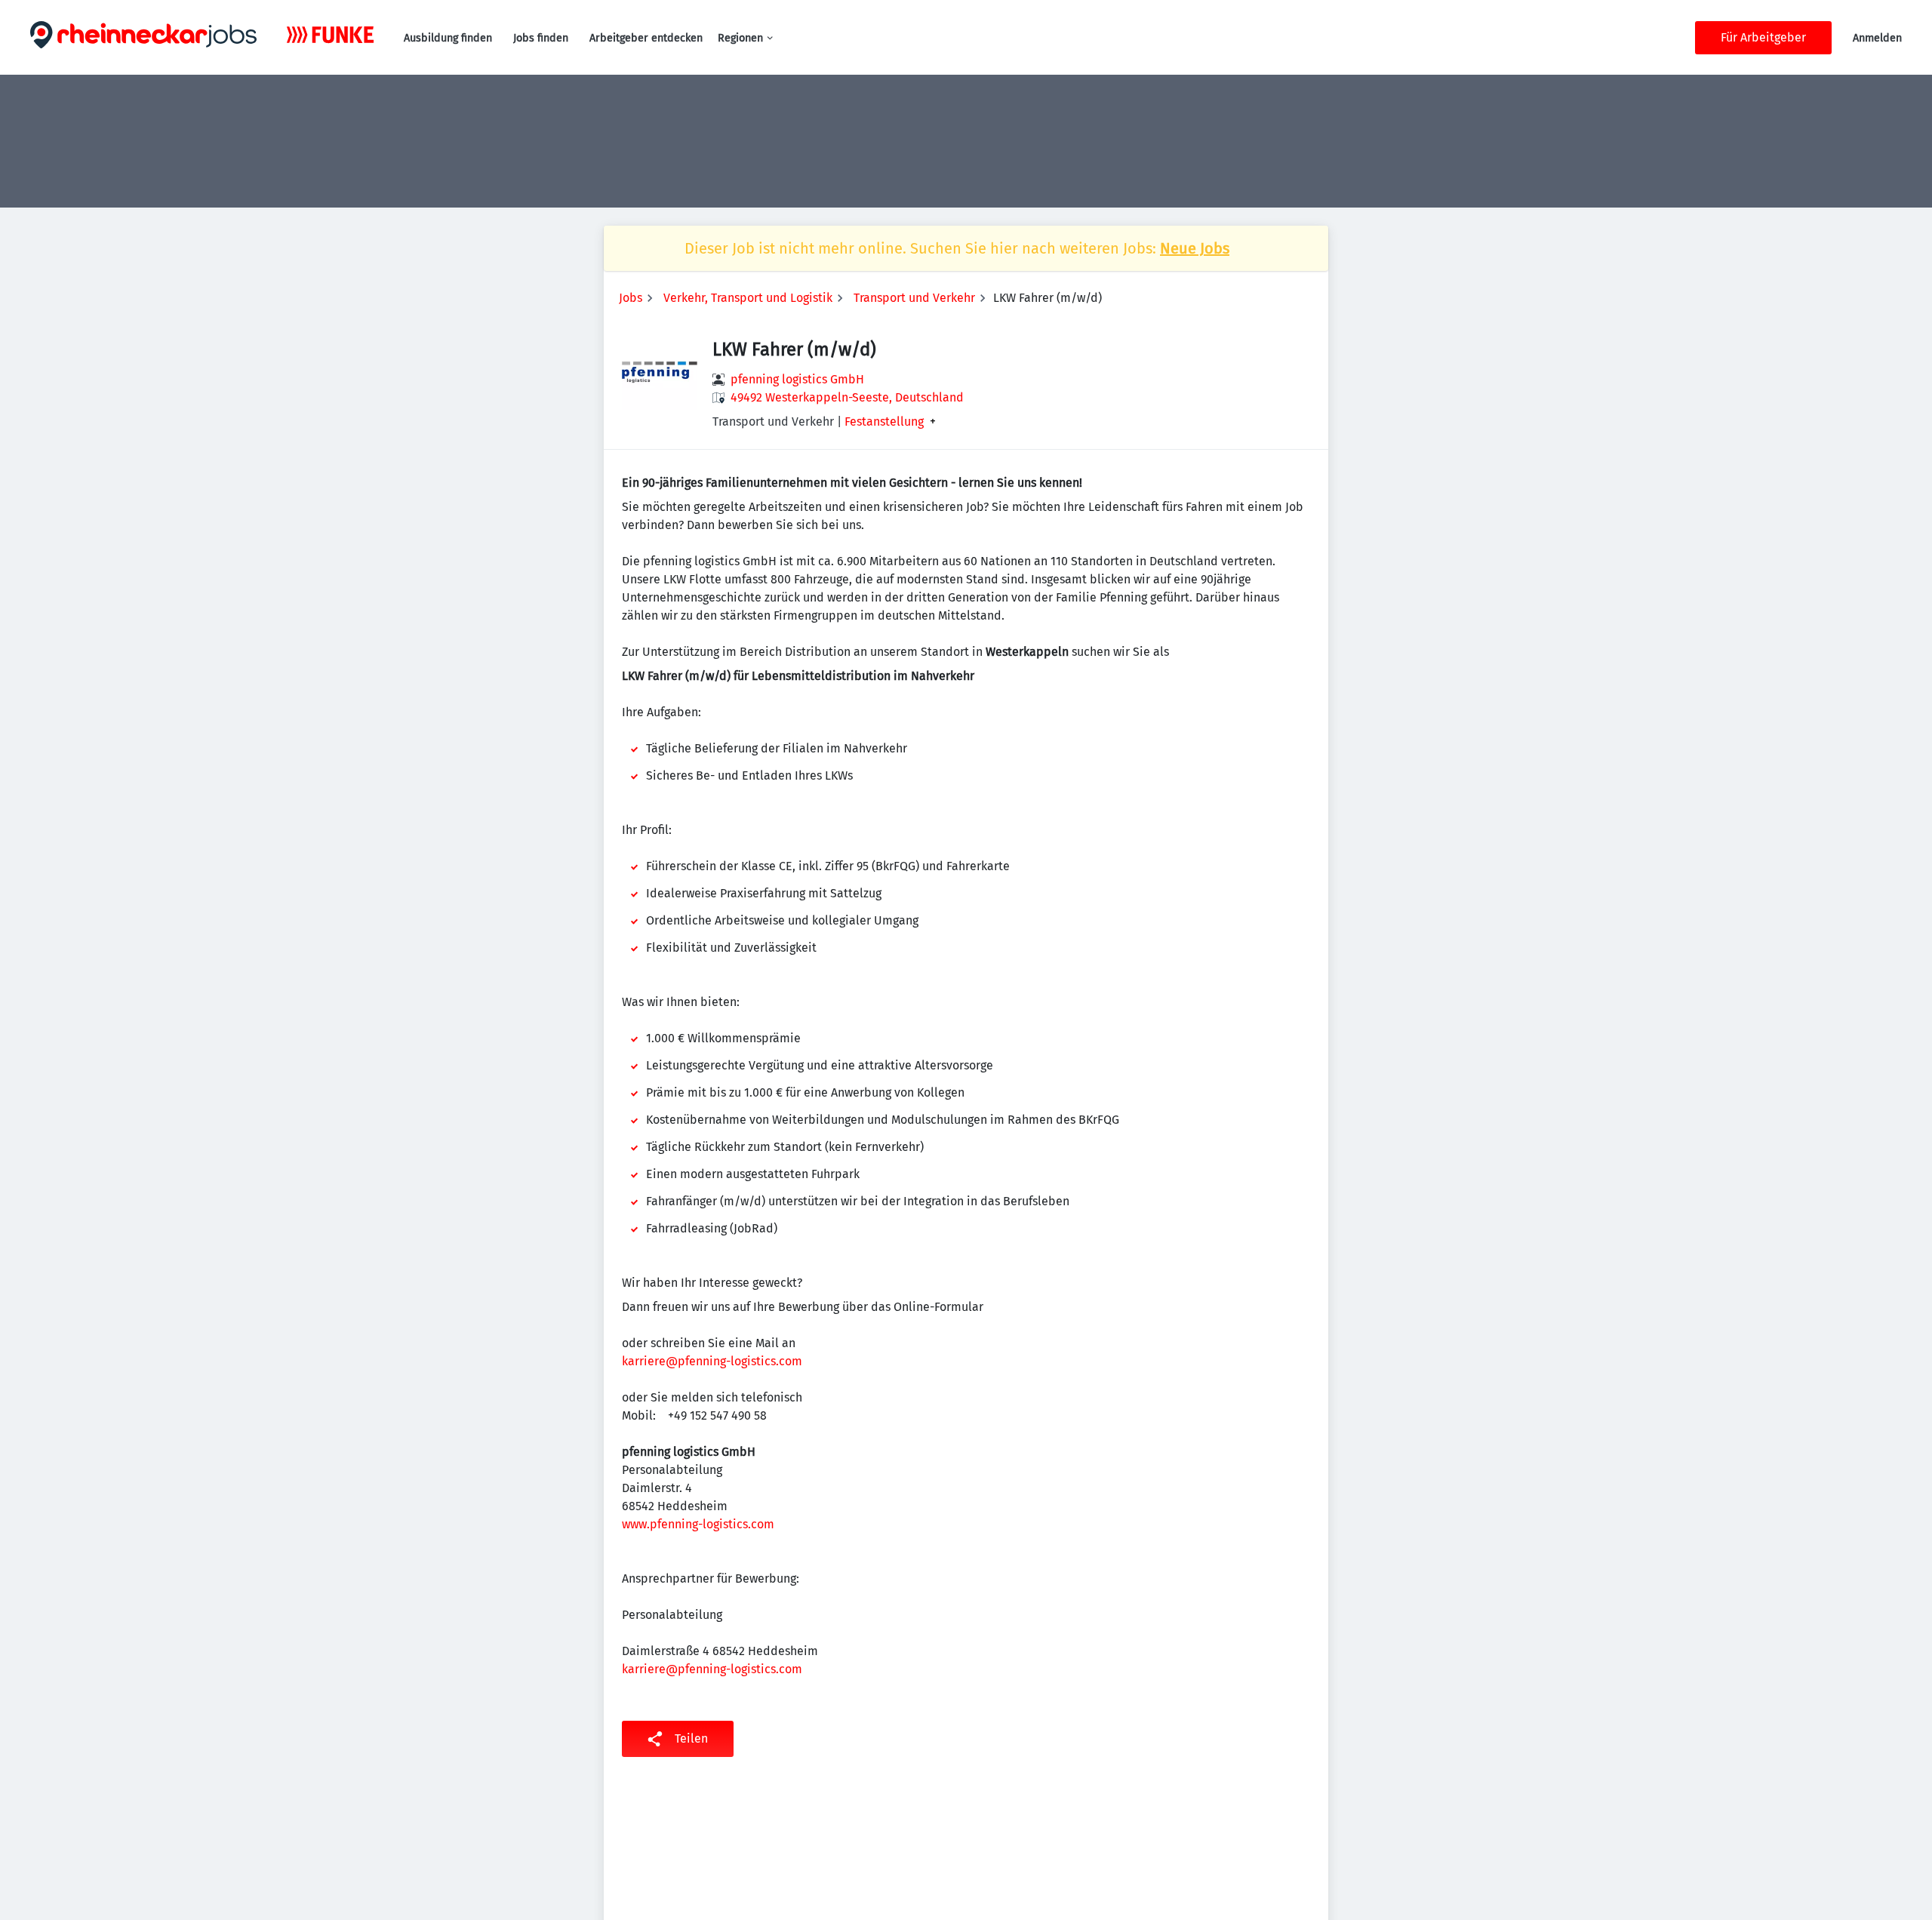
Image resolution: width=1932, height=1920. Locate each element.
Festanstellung (884, 422)
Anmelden (1877, 38)
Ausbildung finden (448, 38)
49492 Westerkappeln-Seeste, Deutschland (847, 397)
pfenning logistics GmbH (797, 379)
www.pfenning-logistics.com (698, 1524)
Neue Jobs (1195, 248)
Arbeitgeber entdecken (646, 38)
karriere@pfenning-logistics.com (712, 1361)
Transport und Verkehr (914, 298)
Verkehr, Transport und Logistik (748, 298)
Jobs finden (541, 38)
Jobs (631, 298)
